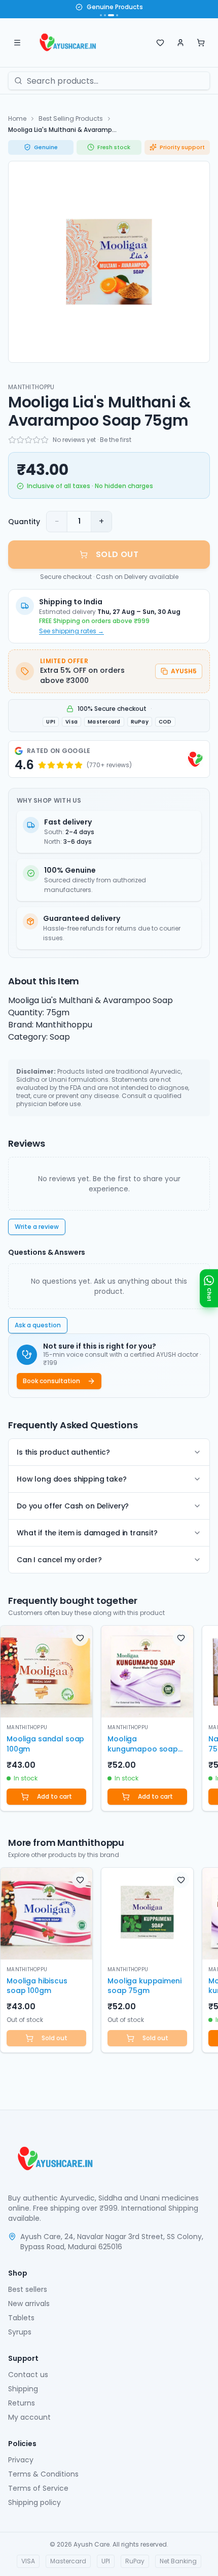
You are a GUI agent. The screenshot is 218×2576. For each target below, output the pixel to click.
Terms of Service (38, 2488)
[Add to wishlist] (80, 1638)
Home (17, 118)
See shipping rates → (71, 631)
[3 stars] (28, 440)
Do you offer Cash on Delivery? (73, 1506)
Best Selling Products (71, 118)
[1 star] (12, 440)
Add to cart (55, 1796)
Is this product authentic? (63, 1452)
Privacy (21, 2460)
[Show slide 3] (111, 15)
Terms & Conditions (43, 2474)
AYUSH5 (184, 671)
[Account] (180, 43)
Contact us (28, 2375)
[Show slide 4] (117, 15)
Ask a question (38, 1325)
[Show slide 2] (105, 15)
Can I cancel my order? (59, 1560)
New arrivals (29, 2304)
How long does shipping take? (72, 1479)
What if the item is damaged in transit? (87, 1533)
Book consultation (51, 1381)
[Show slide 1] (101, 15)
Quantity (24, 522)
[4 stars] (37, 440)
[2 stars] (20, 440)
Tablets (21, 2318)
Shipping (23, 2389)
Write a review (37, 1227)
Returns (22, 2403)
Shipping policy (34, 2502)
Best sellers (28, 2289)
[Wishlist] (160, 43)
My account (29, 2417)
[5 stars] (45, 440)
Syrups (20, 2332)
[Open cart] (201, 43)
